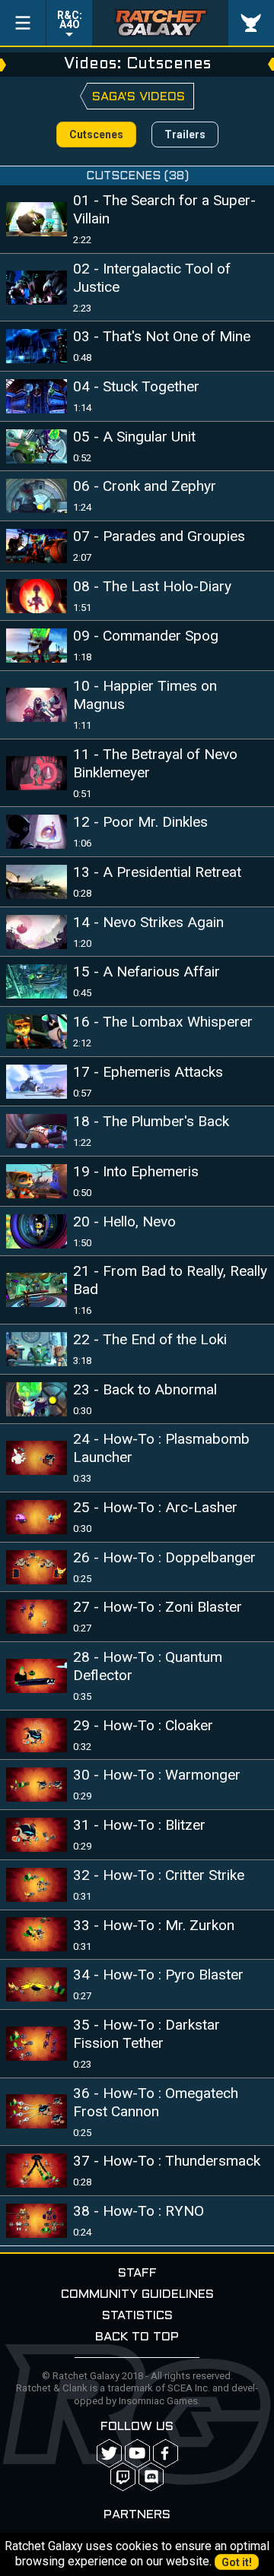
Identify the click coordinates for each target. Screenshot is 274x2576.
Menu (23, 23)
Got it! (237, 2562)
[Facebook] (166, 2453)
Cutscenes (96, 134)
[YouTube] (137, 2453)
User (251, 23)
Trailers (185, 134)
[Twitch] (123, 2477)
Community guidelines (137, 2294)
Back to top (137, 2337)
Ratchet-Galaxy (161, 23)
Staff (137, 2273)
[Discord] (151, 2477)
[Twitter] (109, 2453)
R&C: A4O (70, 20)
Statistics (137, 2316)
